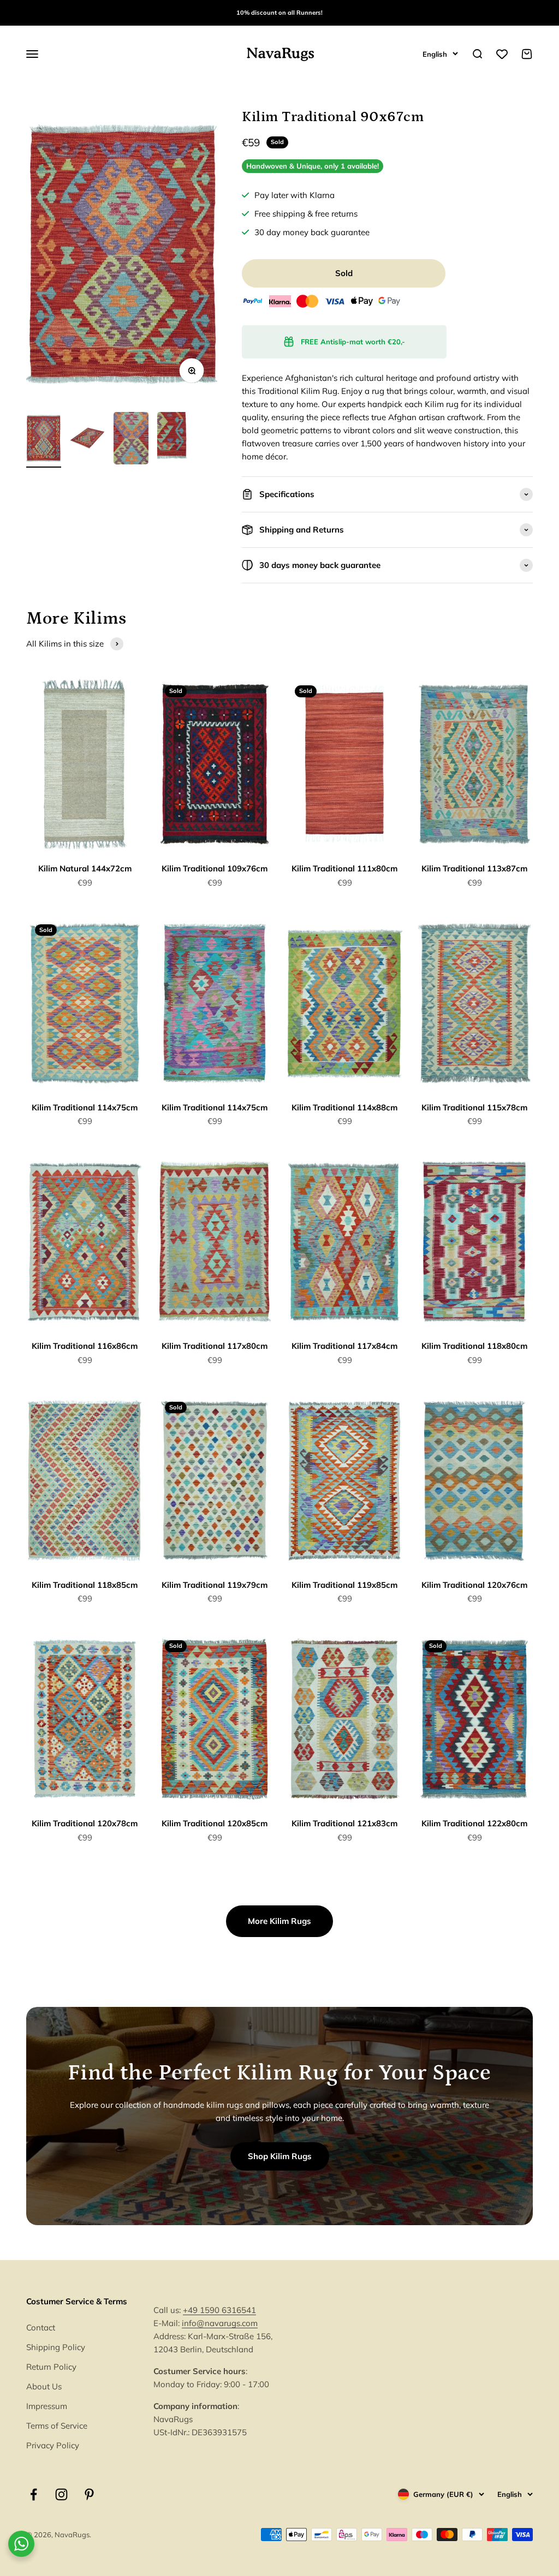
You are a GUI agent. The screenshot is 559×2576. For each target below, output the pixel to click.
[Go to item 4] (175, 440)
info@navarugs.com (220, 2323)
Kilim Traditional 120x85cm (215, 1823)
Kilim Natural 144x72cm (85, 868)
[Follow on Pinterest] (89, 2494)
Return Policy (51, 2367)
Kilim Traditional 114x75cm (85, 1107)
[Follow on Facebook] (34, 2494)
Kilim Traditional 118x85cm (85, 1585)
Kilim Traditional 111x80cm (344, 868)
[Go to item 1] (44, 440)
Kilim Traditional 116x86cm (85, 1346)
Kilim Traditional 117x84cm (344, 1346)
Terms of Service (57, 2426)
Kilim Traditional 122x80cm (474, 1823)
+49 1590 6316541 (219, 2310)
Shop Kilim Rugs (280, 2156)
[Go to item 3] (131, 440)
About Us (44, 2386)
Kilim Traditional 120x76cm (474, 1585)
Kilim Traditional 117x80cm (215, 1346)
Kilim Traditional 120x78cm (85, 1823)
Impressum (47, 2406)
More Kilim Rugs (279, 1921)
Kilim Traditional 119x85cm (344, 1585)
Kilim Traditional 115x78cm (474, 1107)
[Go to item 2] (87, 440)
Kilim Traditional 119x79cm (215, 1585)
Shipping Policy (56, 2347)
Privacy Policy (53, 2445)
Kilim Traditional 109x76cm (215, 868)
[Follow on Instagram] (61, 2494)
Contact (41, 2327)
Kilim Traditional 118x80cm (474, 1346)
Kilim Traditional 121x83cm (344, 1823)
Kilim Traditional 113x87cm (474, 868)
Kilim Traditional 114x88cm (344, 1107)
